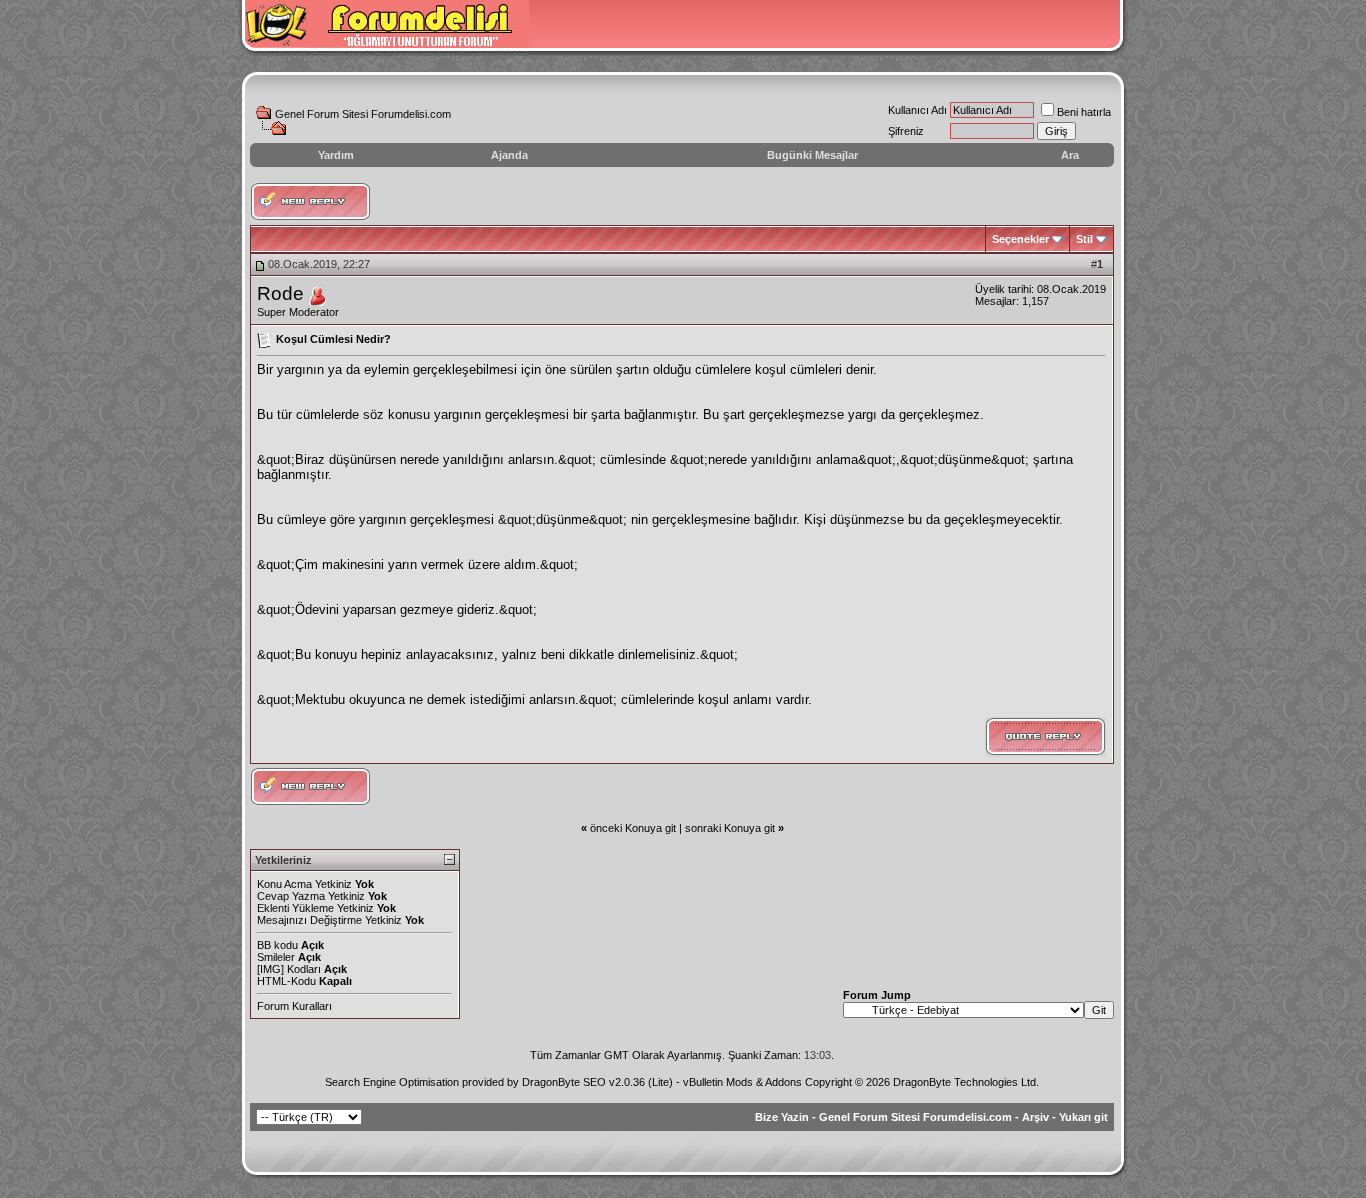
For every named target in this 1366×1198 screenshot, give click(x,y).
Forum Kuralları (294, 1006)
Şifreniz (906, 131)
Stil (1084, 239)
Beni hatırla (1084, 112)
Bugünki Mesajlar (812, 155)
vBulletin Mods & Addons (742, 1082)
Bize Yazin (782, 1117)
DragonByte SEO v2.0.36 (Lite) (597, 1082)
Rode (280, 293)
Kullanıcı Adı (917, 110)
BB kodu (277, 945)
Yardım (336, 155)
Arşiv (1035, 1117)
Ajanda (509, 155)
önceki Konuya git (633, 828)
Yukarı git (1083, 1117)
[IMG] (270, 969)
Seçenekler (1020, 239)
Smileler (276, 957)
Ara (1070, 155)
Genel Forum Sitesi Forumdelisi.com (363, 114)
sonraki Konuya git (730, 828)
